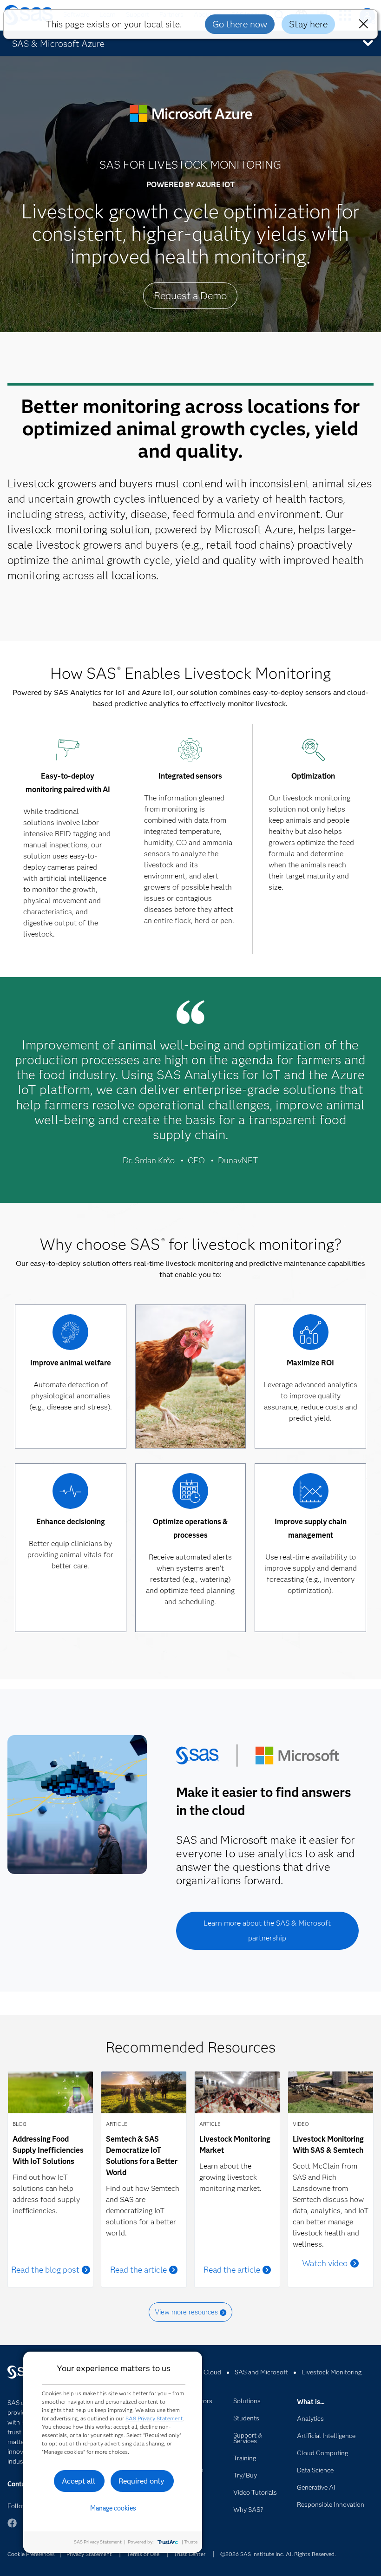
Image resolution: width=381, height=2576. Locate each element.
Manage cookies (113, 2508)
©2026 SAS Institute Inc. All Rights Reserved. (278, 2554)
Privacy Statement (89, 2554)
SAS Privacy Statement (154, 2418)
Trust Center (190, 2554)
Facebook (12, 2527)
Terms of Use (143, 2554)
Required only (141, 2481)
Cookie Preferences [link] (31, 2554)
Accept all (79, 2481)
